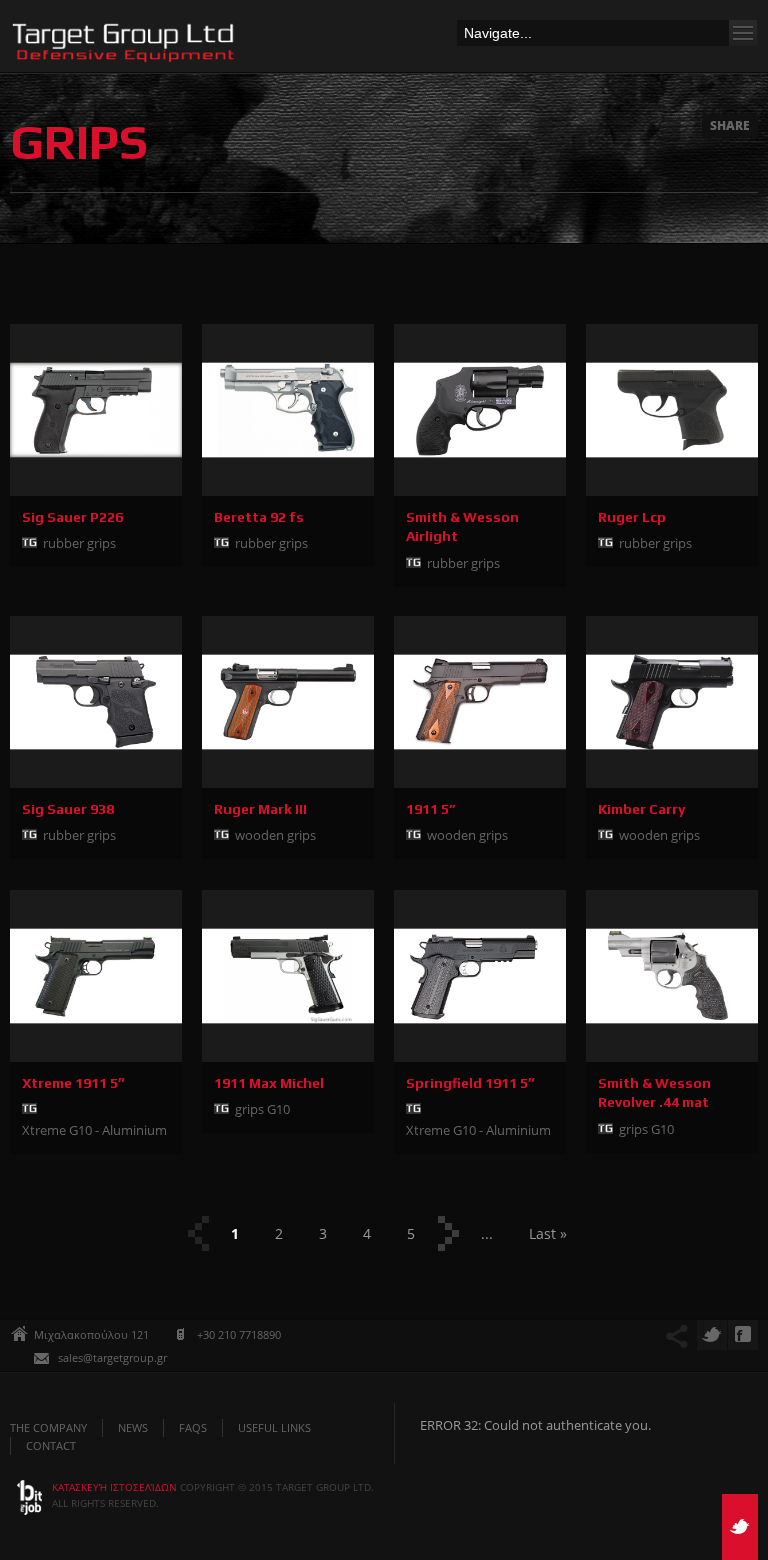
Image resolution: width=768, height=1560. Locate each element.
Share (730, 125)
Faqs (193, 1427)
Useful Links (274, 1427)
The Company (48, 1427)
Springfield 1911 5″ (470, 1083)
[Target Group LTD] (125, 47)
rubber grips (79, 543)
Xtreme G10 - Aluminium (94, 1130)
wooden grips (275, 835)
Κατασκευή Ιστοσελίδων (116, 1487)
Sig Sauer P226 (72, 517)
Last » (548, 1233)
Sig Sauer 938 (68, 809)
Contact (51, 1445)
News (133, 1427)
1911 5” (431, 809)
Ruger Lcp (632, 517)
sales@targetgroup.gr (112, 1357)
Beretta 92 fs (259, 517)
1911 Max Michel (269, 1083)
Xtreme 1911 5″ (73, 1083)
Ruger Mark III (260, 809)
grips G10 (262, 1109)
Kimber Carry (641, 809)
